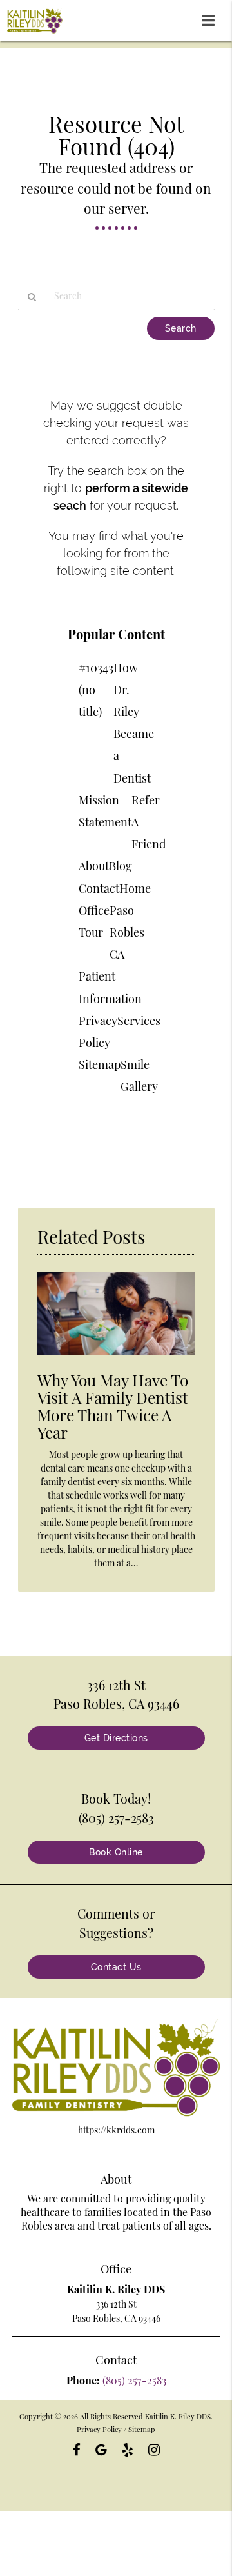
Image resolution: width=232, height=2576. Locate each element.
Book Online (116, 1852)
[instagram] (154, 2448)
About (94, 866)
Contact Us (116, 1967)
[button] (212, 18)
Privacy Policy (99, 2429)
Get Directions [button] (116, 1738)
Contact (99, 888)
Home (135, 888)
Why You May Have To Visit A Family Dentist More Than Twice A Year (113, 1406)
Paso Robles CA (127, 932)
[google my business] (101, 2448)
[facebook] (77, 2448)
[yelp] (128, 2448)
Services (139, 1021)
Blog (121, 866)
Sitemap (100, 1064)
